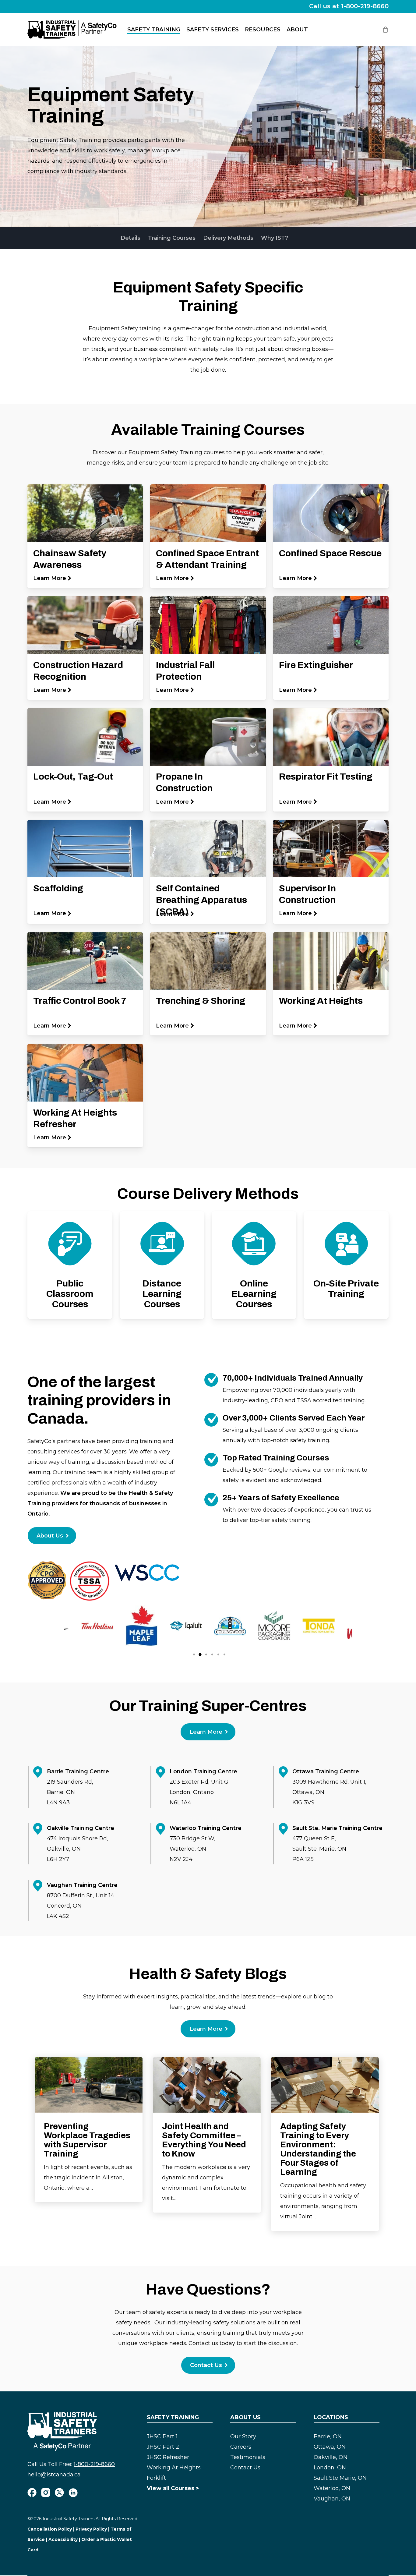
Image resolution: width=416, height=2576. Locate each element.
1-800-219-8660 (94, 2464)
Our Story (243, 2436)
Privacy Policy (91, 2529)
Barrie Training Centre (78, 1771)
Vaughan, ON (332, 2499)
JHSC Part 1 (162, 2436)
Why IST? (275, 238)
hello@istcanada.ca (54, 2475)
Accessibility (63, 2539)
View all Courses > (173, 2488)
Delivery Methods (228, 238)
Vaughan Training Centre (82, 1885)
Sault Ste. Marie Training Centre (337, 1828)
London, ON (330, 2468)
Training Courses (172, 238)
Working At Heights (174, 2468)
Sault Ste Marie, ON (340, 2478)
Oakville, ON (331, 2457)
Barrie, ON (328, 2436)
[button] (52, 1536)
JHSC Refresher (168, 2457)
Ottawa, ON (330, 2447)
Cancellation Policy (50, 2529)
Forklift (156, 2478)
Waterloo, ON (332, 2488)
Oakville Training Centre (81, 1828)
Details (130, 238)
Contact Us (245, 2468)
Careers (241, 2447)
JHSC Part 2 (163, 2447)
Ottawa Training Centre (326, 1771)
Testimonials (248, 2457)
